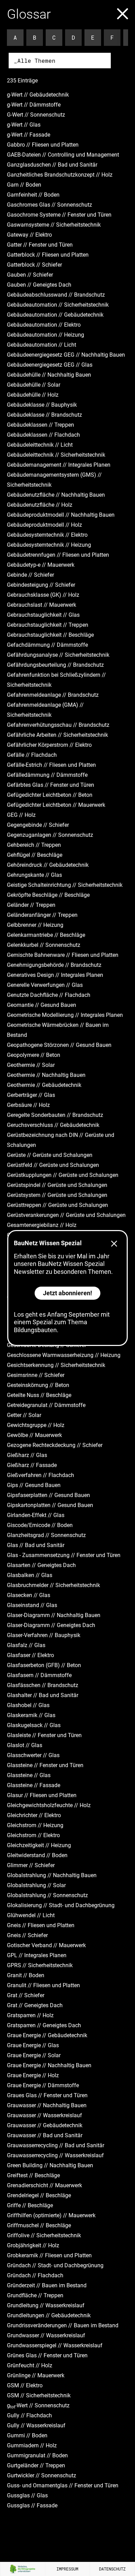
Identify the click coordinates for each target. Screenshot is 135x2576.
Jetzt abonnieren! (67, 1293)
